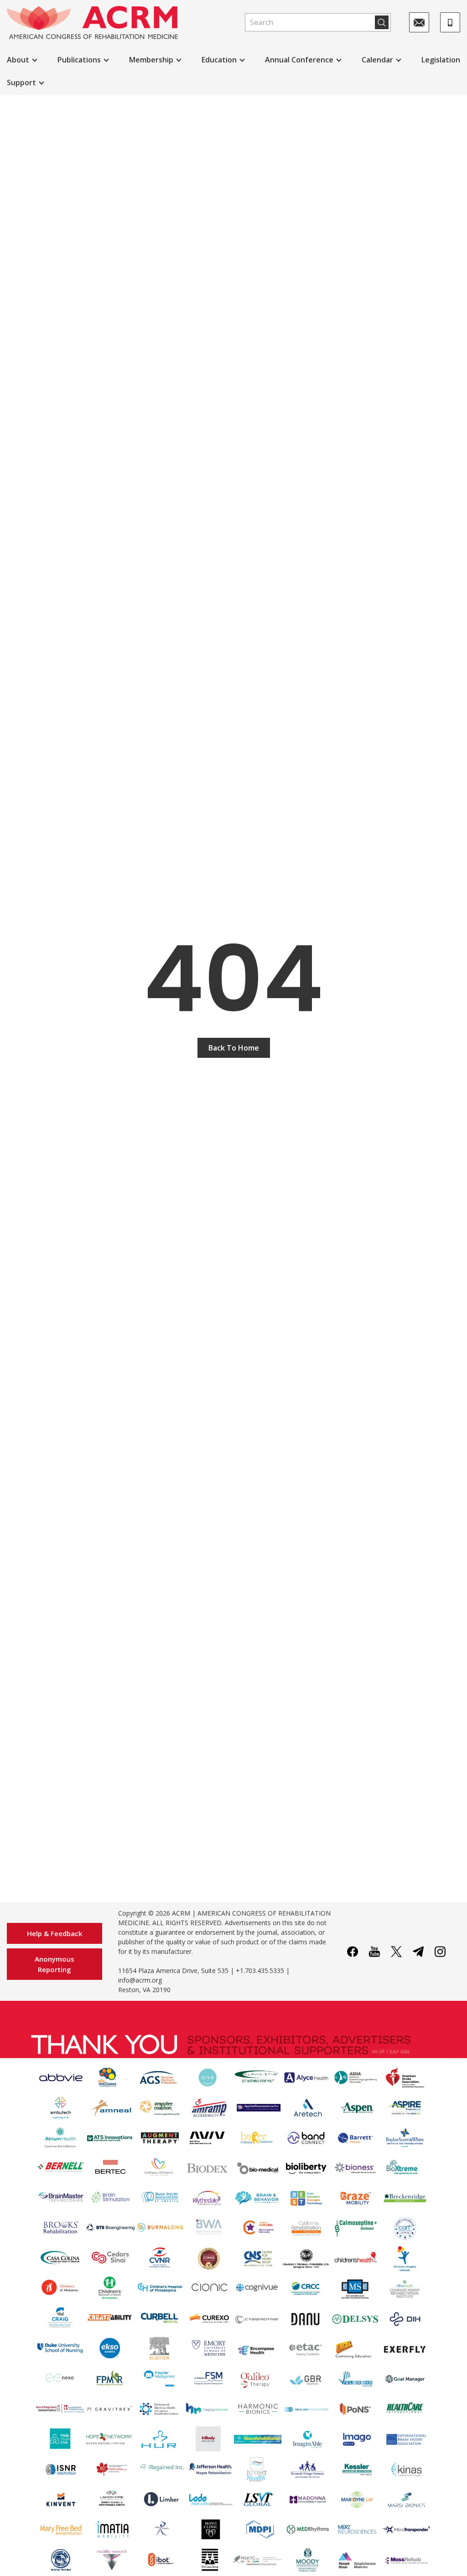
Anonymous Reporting (54, 1964)
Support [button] (21, 82)
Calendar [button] (377, 60)
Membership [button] (151, 60)
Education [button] (219, 60)
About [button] (18, 60)
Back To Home (234, 1048)
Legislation (441, 60)
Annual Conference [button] (299, 60)
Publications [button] (79, 60)
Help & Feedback (54, 1933)
